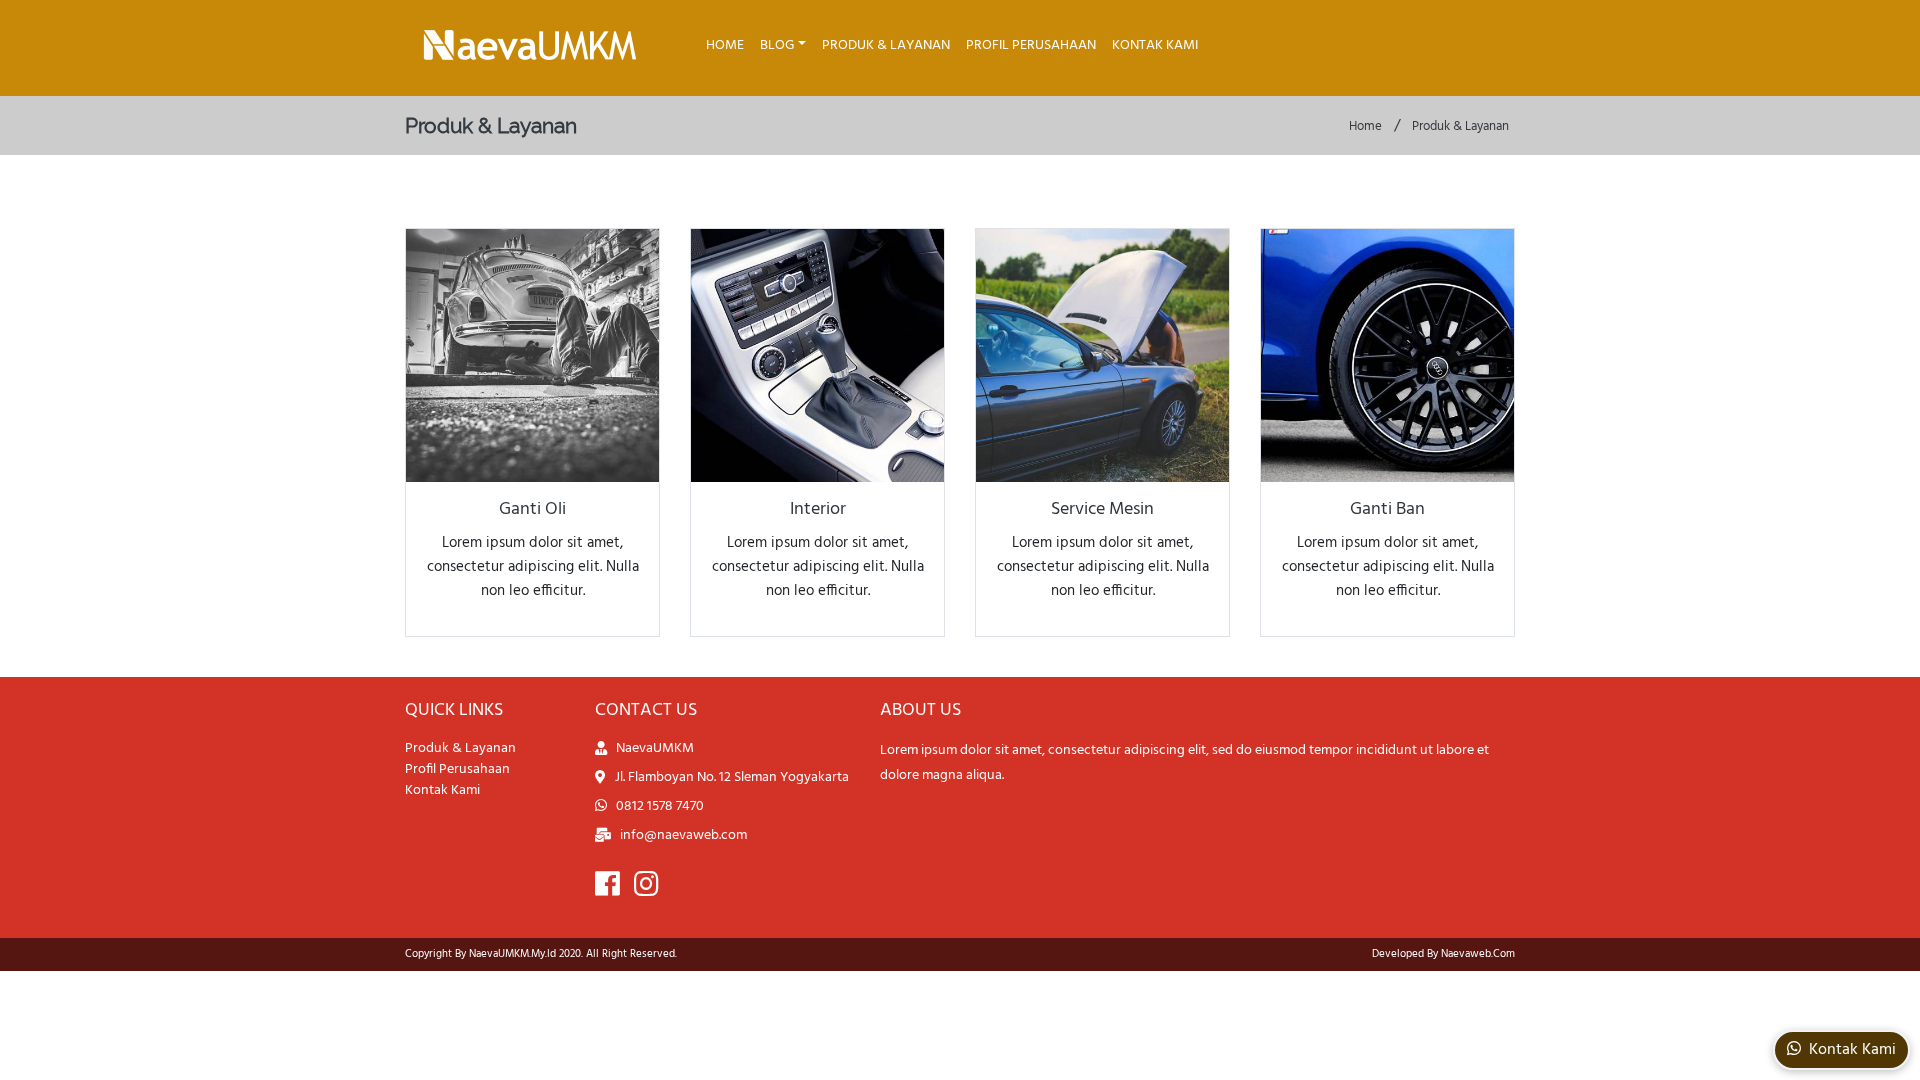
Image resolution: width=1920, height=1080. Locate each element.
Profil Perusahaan (1031, 45)
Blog (777, 45)
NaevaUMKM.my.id (512, 954)
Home (725, 45)
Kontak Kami (1155, 45)
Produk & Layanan (886, 45)
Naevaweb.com (1478, 954)
